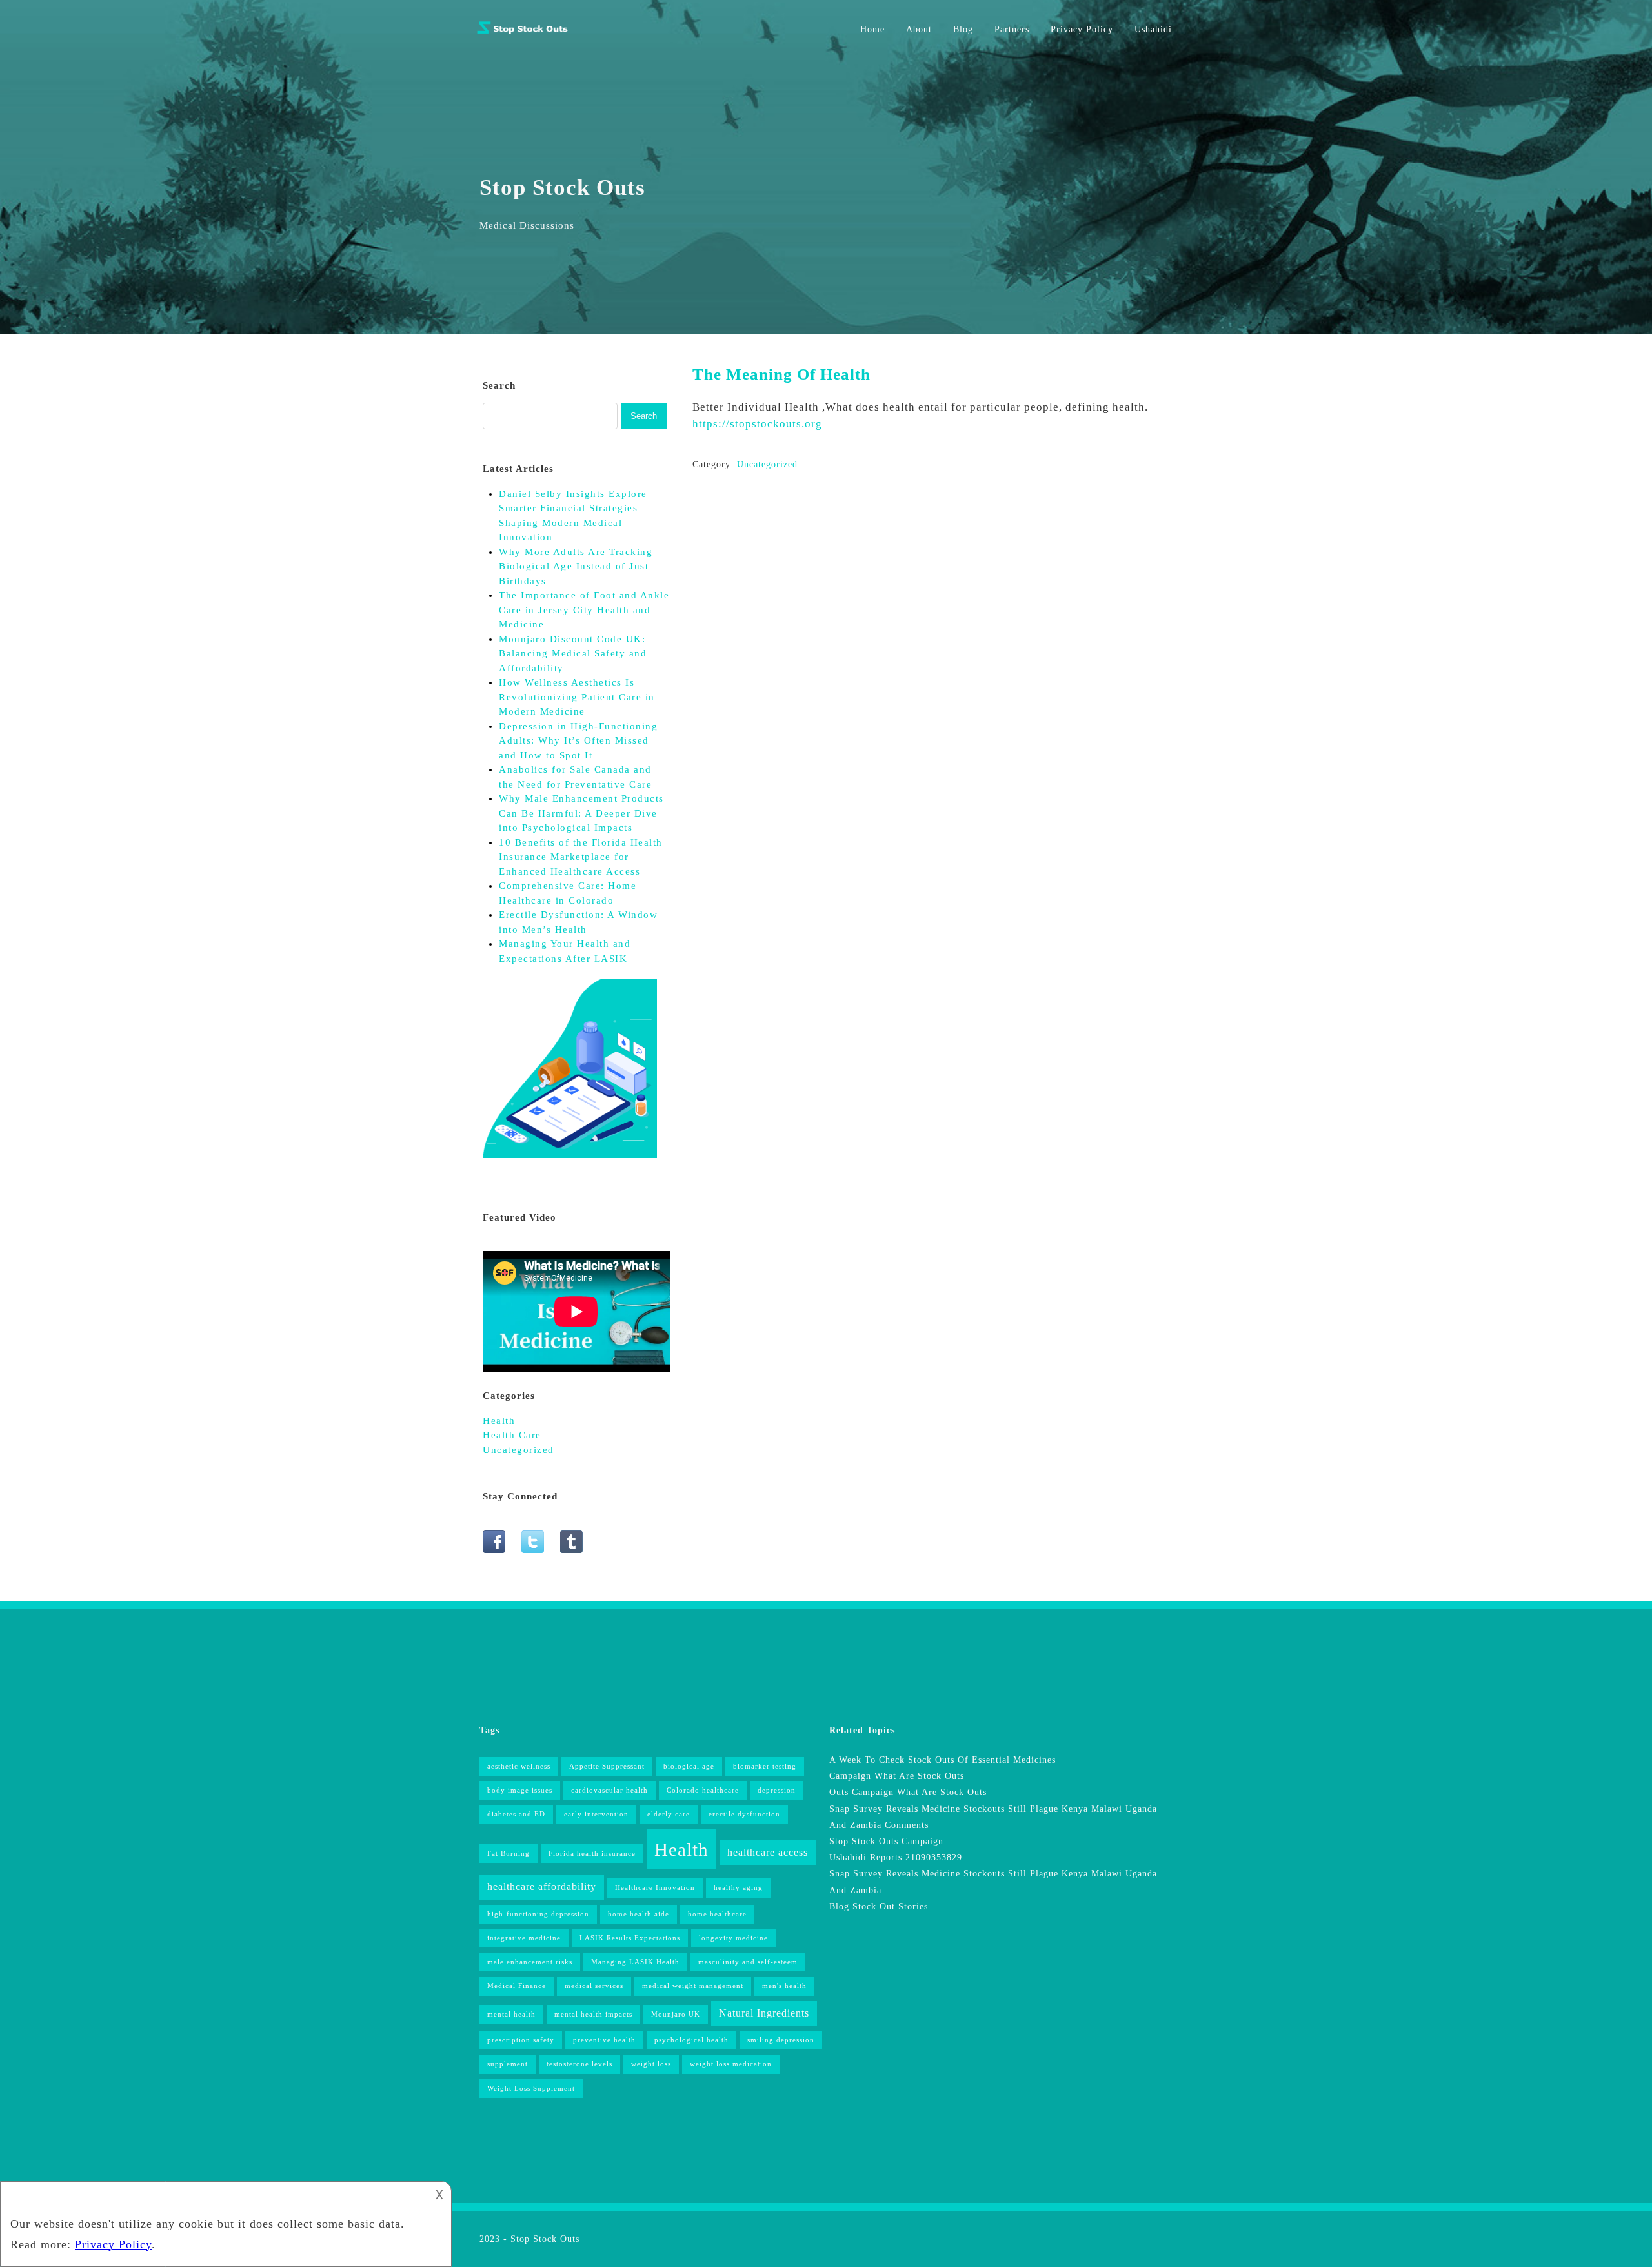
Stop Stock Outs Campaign (886, 1841)
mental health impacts (593, 2014)
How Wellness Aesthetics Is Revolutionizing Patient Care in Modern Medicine (577, 697)
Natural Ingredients (764, 2013)
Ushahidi (1153, 29)
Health (499, 1421)
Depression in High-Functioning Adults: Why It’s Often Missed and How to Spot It (578, 741)
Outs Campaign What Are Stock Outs (908, 1792)
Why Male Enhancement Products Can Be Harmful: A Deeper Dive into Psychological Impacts (581, 813)
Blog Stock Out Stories (879, 1906)
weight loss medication (731, 2064)
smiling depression (781, 2040)
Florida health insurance (592, 1854)
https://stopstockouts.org (757, 424)
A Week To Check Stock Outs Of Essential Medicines (942, 1760)
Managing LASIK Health (635, 1962)
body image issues (520, 1790)
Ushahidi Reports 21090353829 (896, 1857)
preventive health (604, 2040)
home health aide (639, 1914)
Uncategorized (767, 464)
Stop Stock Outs (545, 2239)
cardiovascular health (609, 1790)
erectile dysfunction (744, 1814)
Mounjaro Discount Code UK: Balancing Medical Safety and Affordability (573, 654)
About (919, 29)
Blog (963, 29)
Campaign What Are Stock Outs (897, 1776)
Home (872, 29)
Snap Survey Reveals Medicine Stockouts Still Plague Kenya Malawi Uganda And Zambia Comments (993, 1817)
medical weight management (693, 1986)
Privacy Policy (1082, 29)
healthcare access (768, 1852)
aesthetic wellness (519, 1766)
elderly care (669, 1814)
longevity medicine (733, 1938)
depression (777, 1790)
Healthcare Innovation (655, 1888)
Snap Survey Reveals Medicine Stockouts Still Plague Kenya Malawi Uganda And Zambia (993, 1882)
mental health (511, 2014)
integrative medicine (524, 1938)
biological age (689, 1766)
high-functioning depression (538, 1914)
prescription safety (521, 2040)
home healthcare (717, 1914)
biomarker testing (765, 1766)
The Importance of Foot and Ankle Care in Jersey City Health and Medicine (584, 610)
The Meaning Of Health (781, 374)
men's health (784, 1986)
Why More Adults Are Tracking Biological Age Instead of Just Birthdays (576, 566)
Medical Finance (517, 1986)
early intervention (596, 1814)
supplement (508, 2064)
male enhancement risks (530, 1962)
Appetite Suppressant (607, 1766)
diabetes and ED (516, 1814)
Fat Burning (509, 1854)
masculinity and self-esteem (748, 1962)
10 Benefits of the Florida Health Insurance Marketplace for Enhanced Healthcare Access (581, 857)
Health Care (512, 1435)
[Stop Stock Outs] (523, 33)
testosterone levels (579, 2064)
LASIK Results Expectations (630, 1938)
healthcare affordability (542, 1886)
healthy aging (738, 1888)
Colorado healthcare (703, 1790)
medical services (594, 1986)
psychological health (691, 2040)
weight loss (651, 2064)
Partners (1012, 29)
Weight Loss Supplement (531, 2089)
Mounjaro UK (676, 2014)
